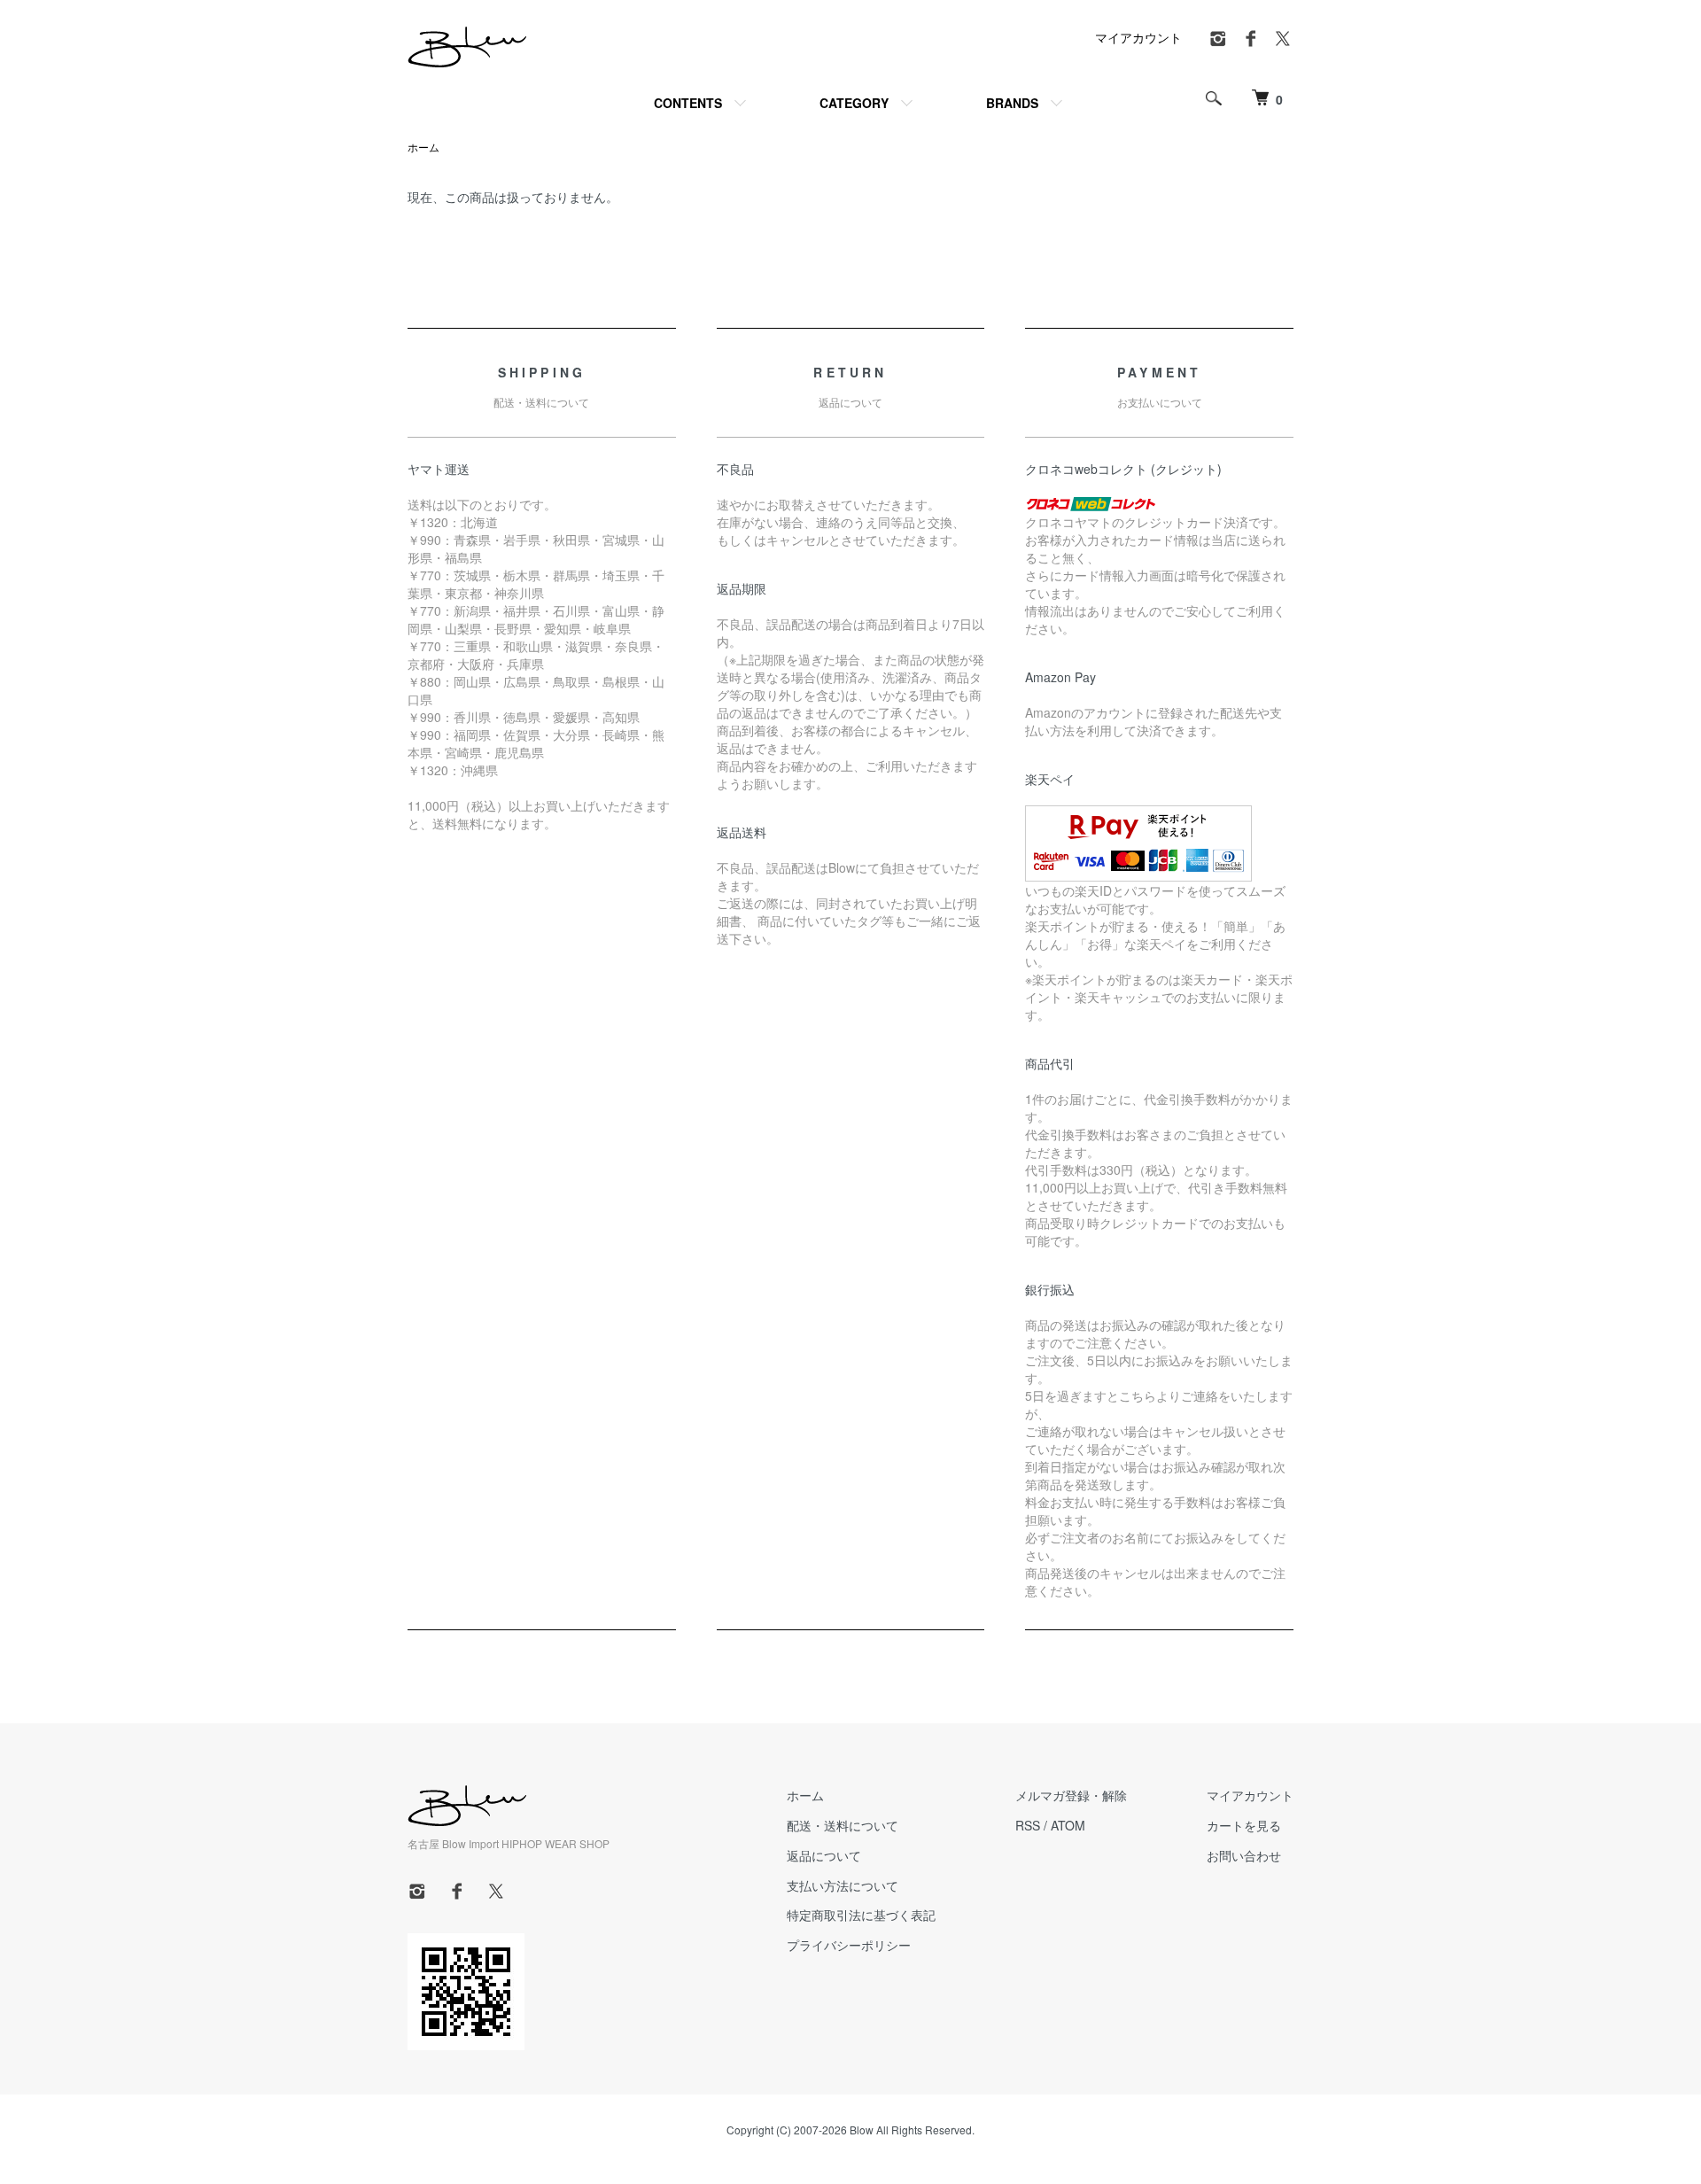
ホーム (423, 147)
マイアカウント (1138, 37)
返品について (824, 1855)
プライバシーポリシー (849, 1945)
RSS (1028, 1825)
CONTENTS (688, 103)
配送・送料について (843, 1825)
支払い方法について (843, 1885)
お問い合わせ (1244, 1855)
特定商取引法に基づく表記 (861, 1915)
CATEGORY (854, 103)
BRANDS (1012, 103)
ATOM (1068, 1825)
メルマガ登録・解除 (1071, 1795)
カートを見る (1244, 1825)
